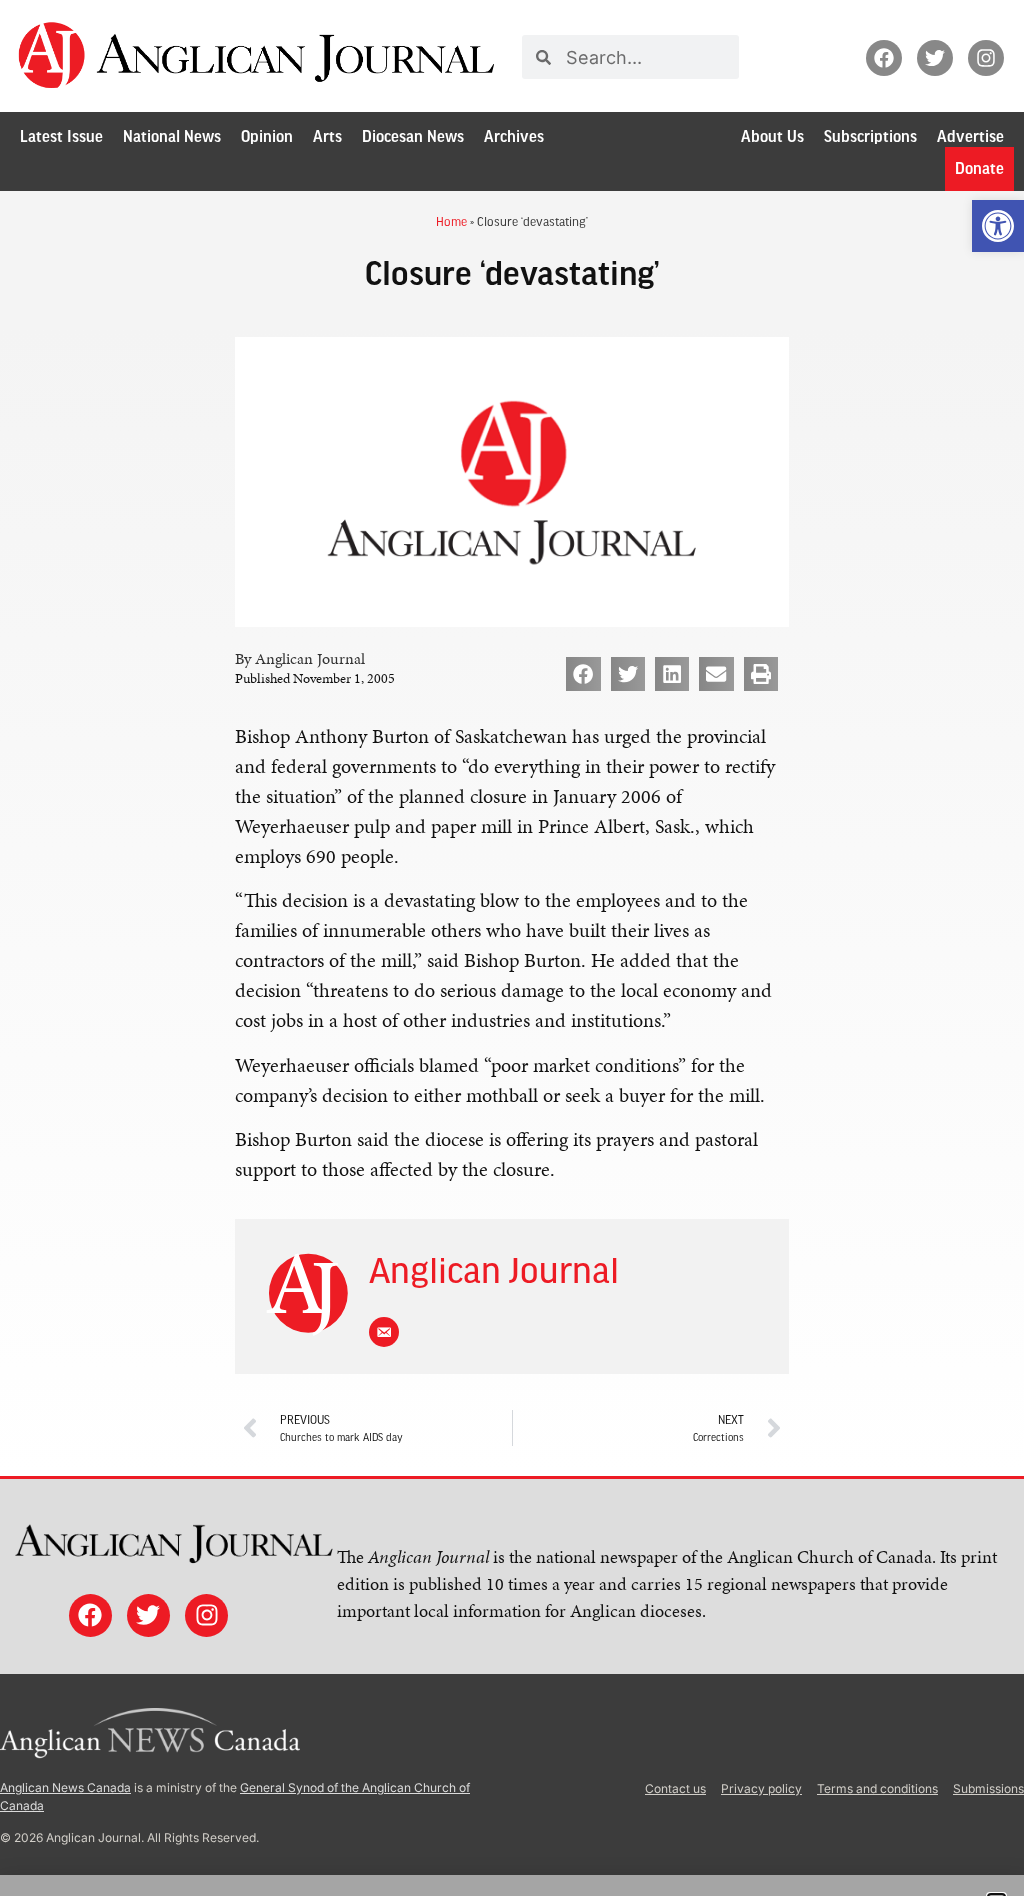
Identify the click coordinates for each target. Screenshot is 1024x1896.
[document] (512, 948)
